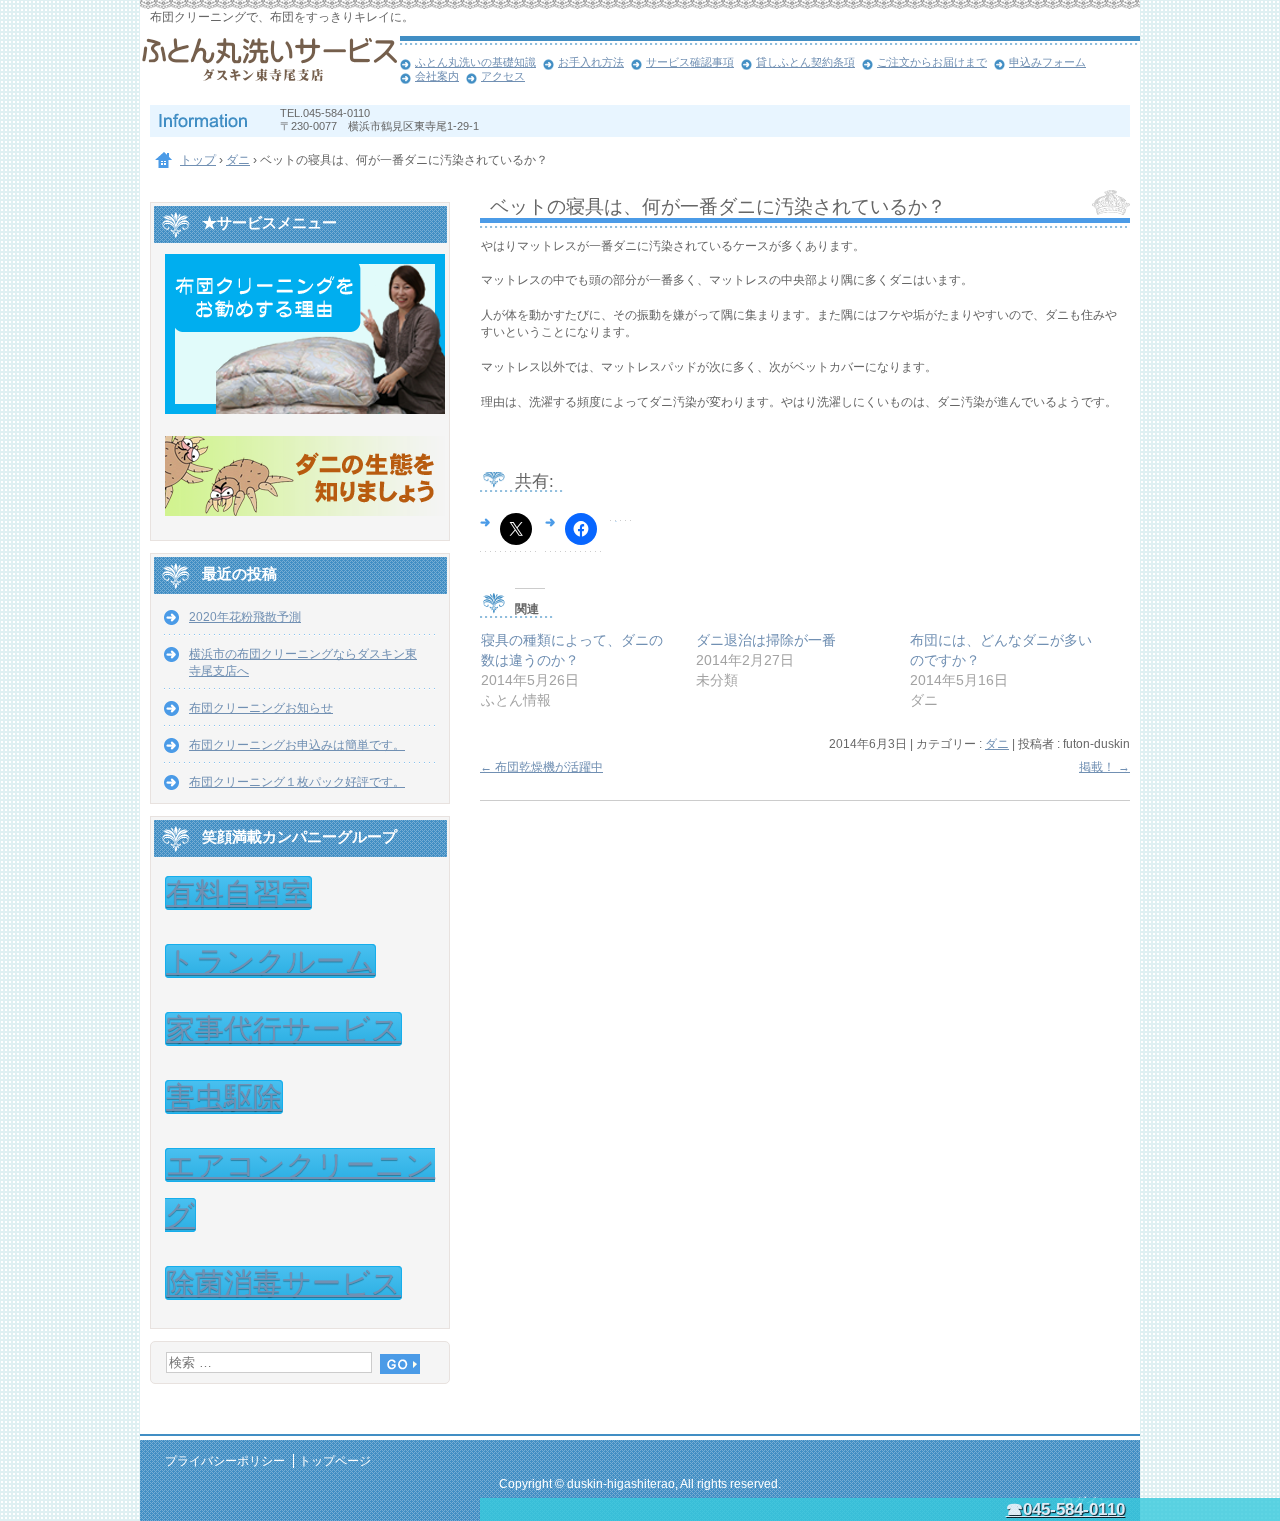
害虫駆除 (224, 1097)
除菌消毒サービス (283, 1283)
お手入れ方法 (591, 62)
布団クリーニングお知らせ (261, 708)
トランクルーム (270, 961)
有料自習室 (238, 893)
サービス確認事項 (690, 62)
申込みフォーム (1047, 62)
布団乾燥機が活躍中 (541, 767)
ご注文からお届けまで (932, 62)
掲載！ (1104, 767)
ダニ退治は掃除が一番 (766, 640)
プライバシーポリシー (225, 1461)
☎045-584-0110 (1065, 1509)
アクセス (503, 76)
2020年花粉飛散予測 (245, 617)
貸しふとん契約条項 (805, 62)
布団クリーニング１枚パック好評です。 (297, 782)
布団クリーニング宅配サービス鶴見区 (270, 70)
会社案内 (437, 76)
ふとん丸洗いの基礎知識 (475, 62)
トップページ (335, 1461)
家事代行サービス (283, 1029)
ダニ (997, 744)
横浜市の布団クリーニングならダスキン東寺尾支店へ (303, 662)
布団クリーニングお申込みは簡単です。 (297, 745)
